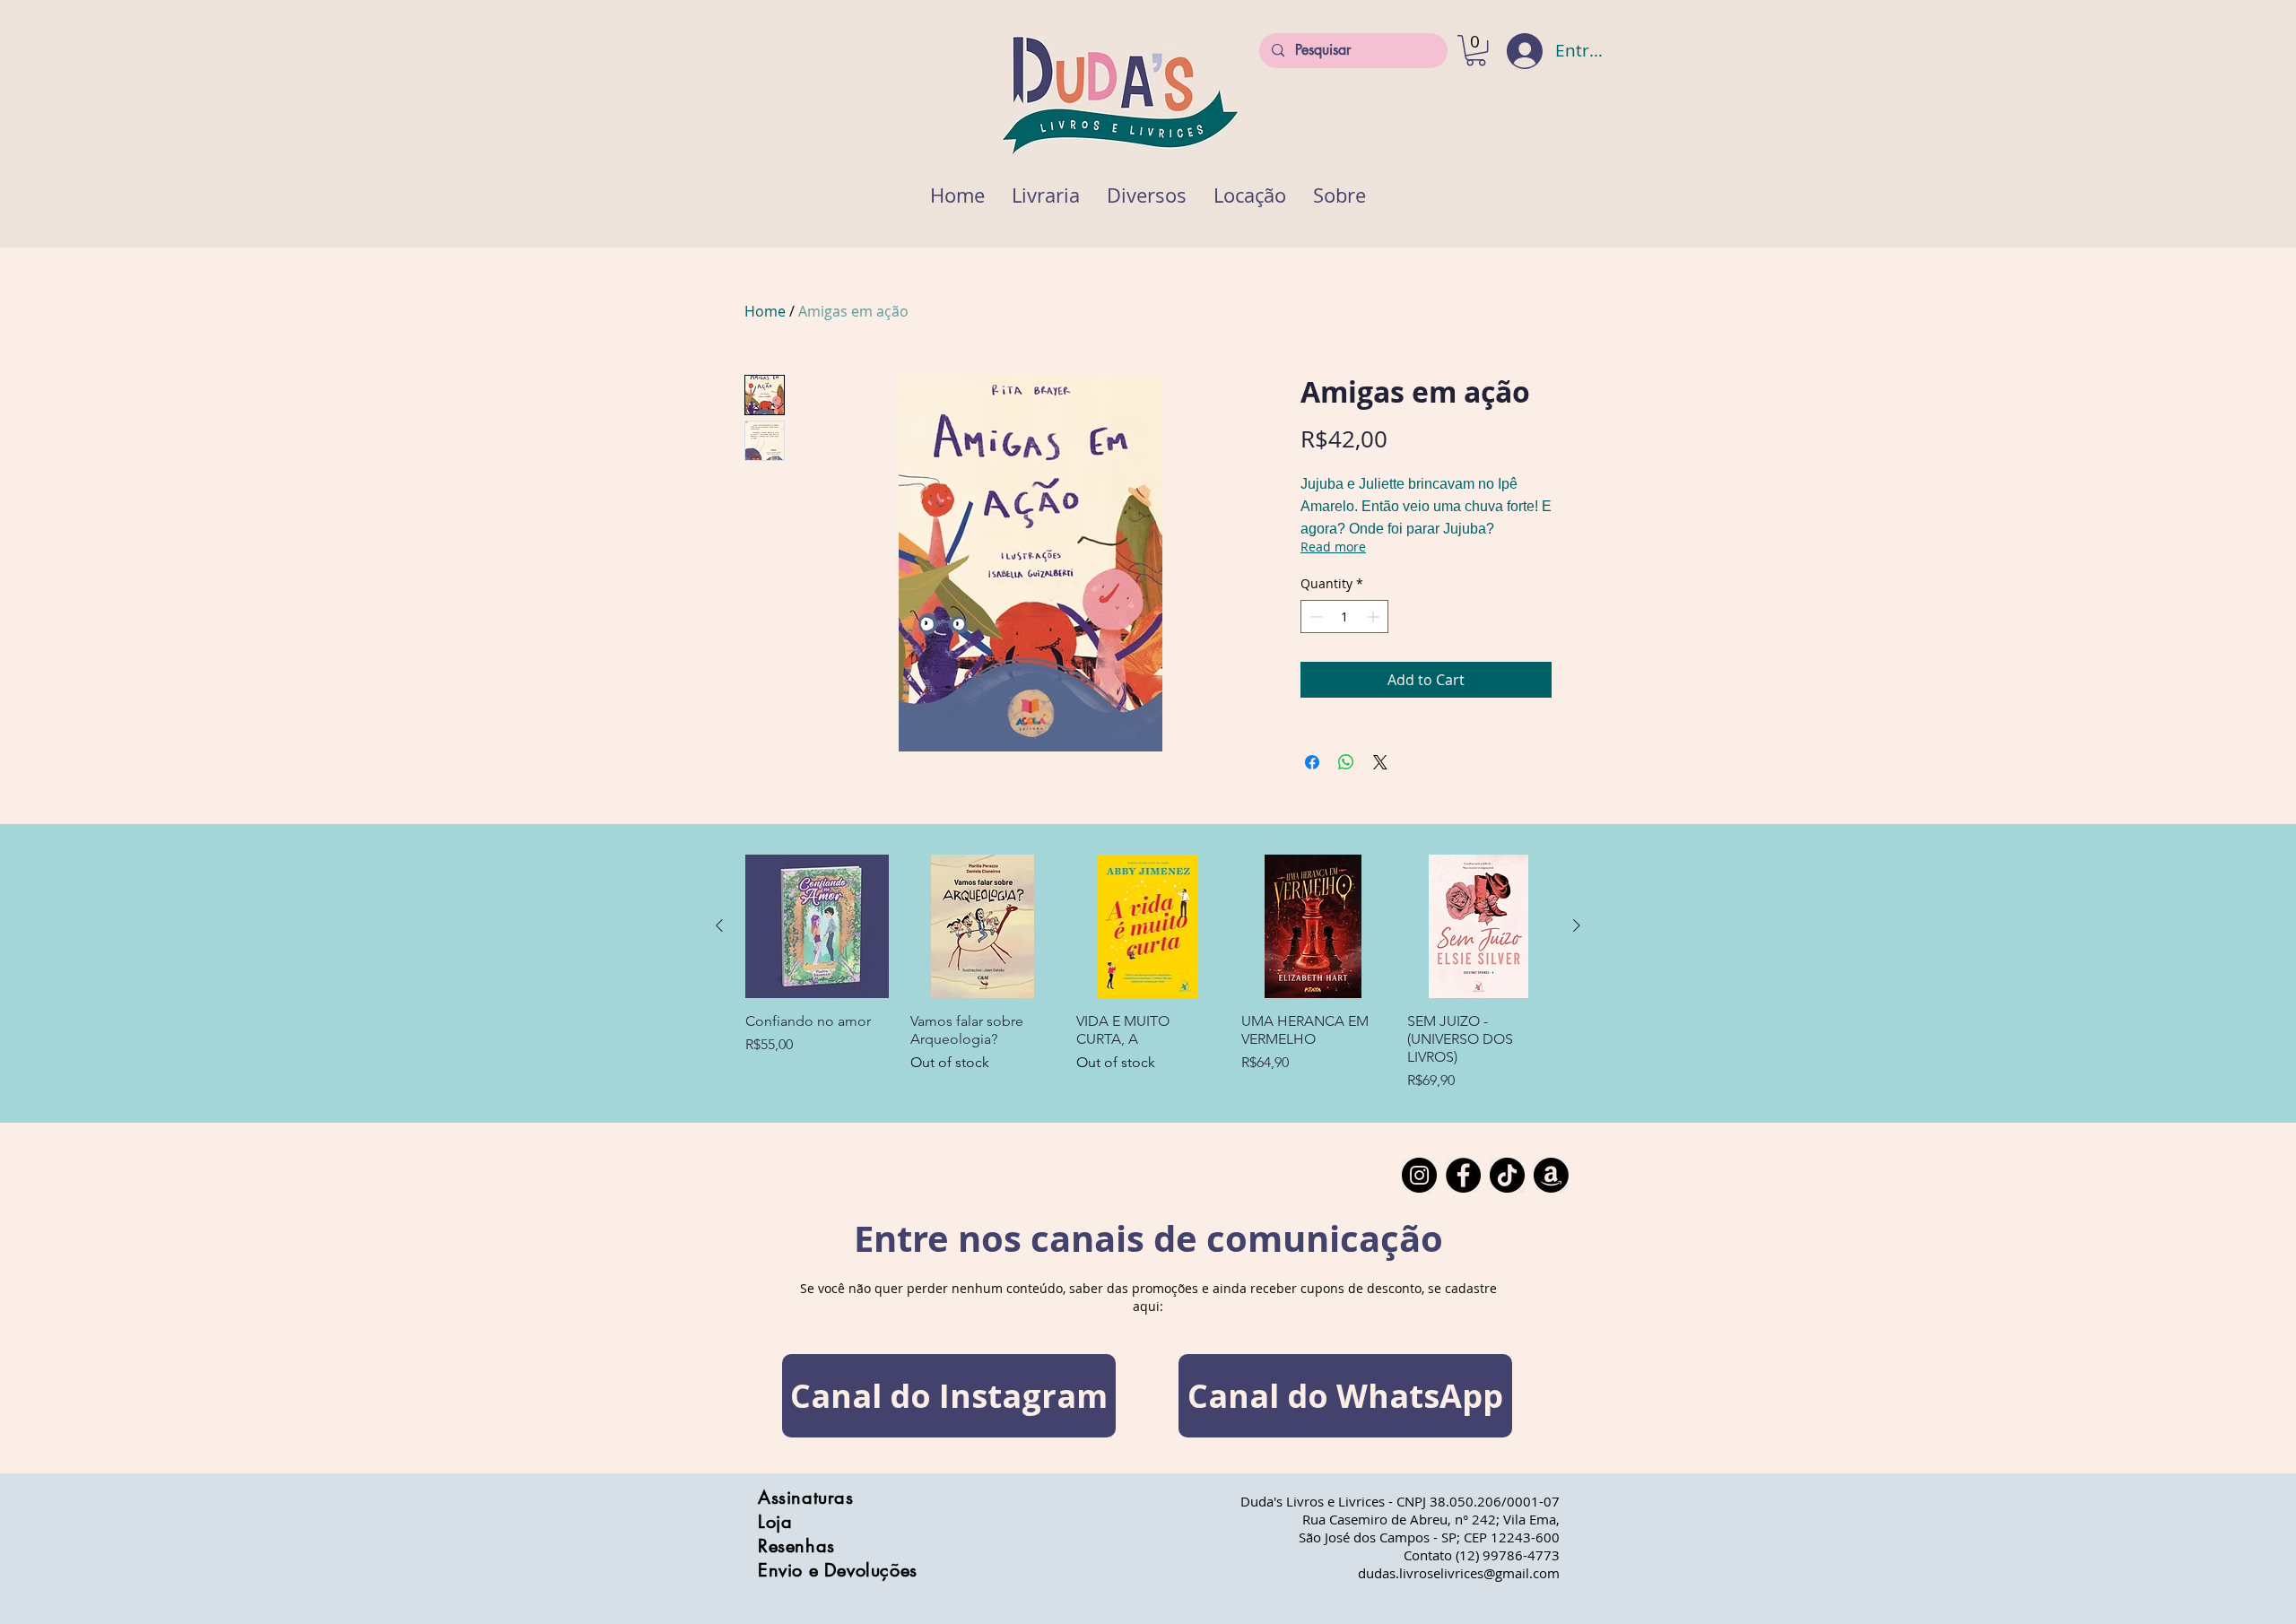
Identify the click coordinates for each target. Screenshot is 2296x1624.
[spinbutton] (1344, 617)
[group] (1148, 973)
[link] (1476, 50)
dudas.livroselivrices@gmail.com (1459, 1573)
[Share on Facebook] (1312, 762)
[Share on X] (1380, 762)
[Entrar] (1513, 51)
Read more (1333, 547)
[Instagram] (1419, 1175)
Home (765, 311)
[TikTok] (1507, 1175)
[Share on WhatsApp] (1346, 762)
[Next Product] (1577, 925)
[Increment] (1374, 617)
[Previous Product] (719, 925)
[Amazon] (1551, 1175)
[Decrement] (1314, 617)
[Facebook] (1463, 1175)
